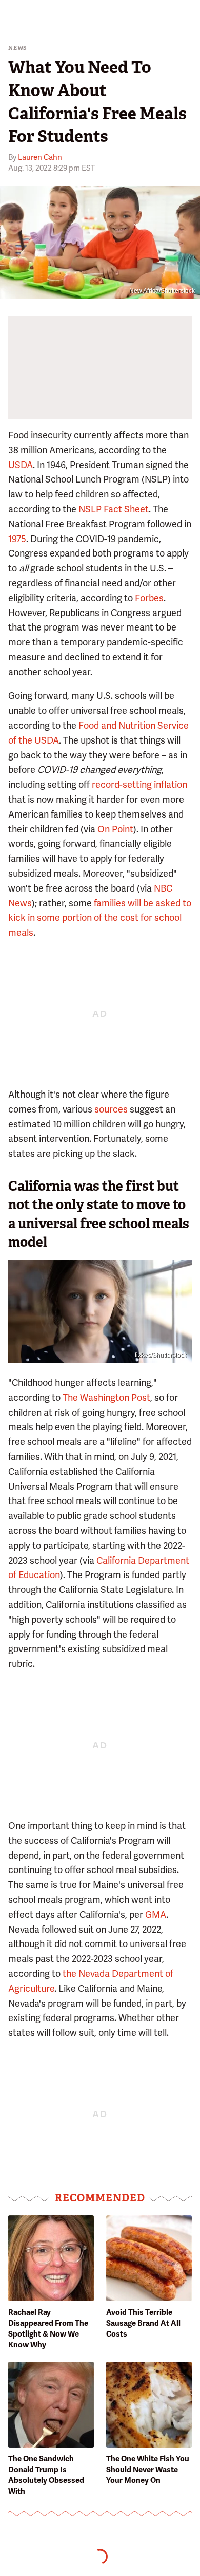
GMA (156, 1914)
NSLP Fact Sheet (114, 509)
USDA (21, 465)
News (18, 48)
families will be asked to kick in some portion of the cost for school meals (100, 918)
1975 (17, 539)
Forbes (149, 598)
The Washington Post (106, 1397)
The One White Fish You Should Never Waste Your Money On (148, 2470)
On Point (115, 829)
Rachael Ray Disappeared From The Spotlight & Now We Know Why (48, 2329)
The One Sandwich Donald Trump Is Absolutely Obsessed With (46, 2475)
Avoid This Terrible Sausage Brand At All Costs (143, 2323)
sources (111, 1109)
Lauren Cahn (40, 157)
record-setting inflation (139, 784)
